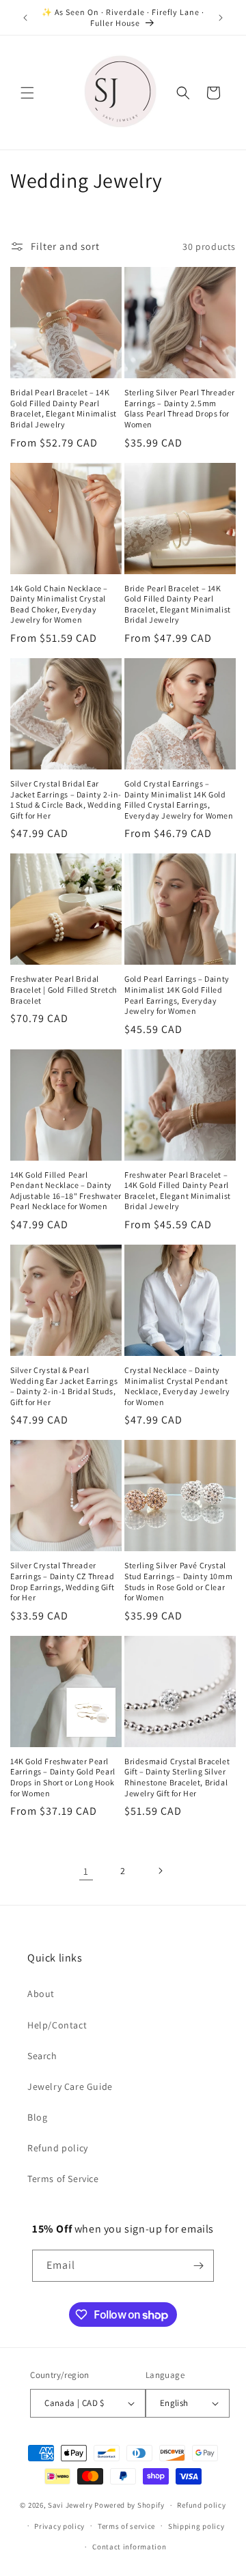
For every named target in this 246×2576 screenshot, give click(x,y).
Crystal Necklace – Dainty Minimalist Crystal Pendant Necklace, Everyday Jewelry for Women (177, 1386)
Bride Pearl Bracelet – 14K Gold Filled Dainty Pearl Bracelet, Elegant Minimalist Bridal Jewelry (178, 604)
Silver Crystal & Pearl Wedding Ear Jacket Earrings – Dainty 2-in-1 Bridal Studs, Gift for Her (64, 1386)
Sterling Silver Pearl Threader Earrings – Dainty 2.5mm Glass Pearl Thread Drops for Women (180, 408)
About (41, 1994)
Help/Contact (57, 2025)
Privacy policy (59, 2526)
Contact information (129, 2547)
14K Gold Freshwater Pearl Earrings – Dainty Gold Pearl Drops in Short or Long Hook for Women (63, 1777)
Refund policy (58, 2148)
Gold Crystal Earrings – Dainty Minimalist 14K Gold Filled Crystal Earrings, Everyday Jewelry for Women (179, 799)
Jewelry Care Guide (70, 2086)
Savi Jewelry (70, 2505)
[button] (27, 93)
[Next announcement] (221, 18)
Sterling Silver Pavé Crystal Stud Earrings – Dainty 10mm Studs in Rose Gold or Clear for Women (178, 1581)
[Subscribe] (198, 2266)
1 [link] (86, 1871)
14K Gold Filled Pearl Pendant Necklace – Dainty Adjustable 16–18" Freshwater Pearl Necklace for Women (66, 1191)
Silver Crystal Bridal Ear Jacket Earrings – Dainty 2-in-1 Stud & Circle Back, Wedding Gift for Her (66, 799)
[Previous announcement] (25, 18)
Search (42, 2056)
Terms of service (126, 2526)
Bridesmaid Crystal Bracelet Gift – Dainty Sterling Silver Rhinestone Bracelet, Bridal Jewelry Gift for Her (177, 1777)
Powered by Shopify (129, 2505)
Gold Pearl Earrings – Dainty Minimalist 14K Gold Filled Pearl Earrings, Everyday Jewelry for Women (177, 995)
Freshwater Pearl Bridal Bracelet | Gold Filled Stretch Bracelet (64, 989)
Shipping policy (196, 2526)
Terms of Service (63, 2179)
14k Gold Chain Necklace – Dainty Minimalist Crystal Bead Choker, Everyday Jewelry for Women (59, 604)
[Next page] (160, 1871)
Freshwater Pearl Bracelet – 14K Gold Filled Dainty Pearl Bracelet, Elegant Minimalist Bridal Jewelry (178, 1191)
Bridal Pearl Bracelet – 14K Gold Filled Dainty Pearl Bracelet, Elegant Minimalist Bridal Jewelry (64, 408)
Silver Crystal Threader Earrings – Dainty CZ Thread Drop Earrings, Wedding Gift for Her (62, 1581)
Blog (37, 2117)
